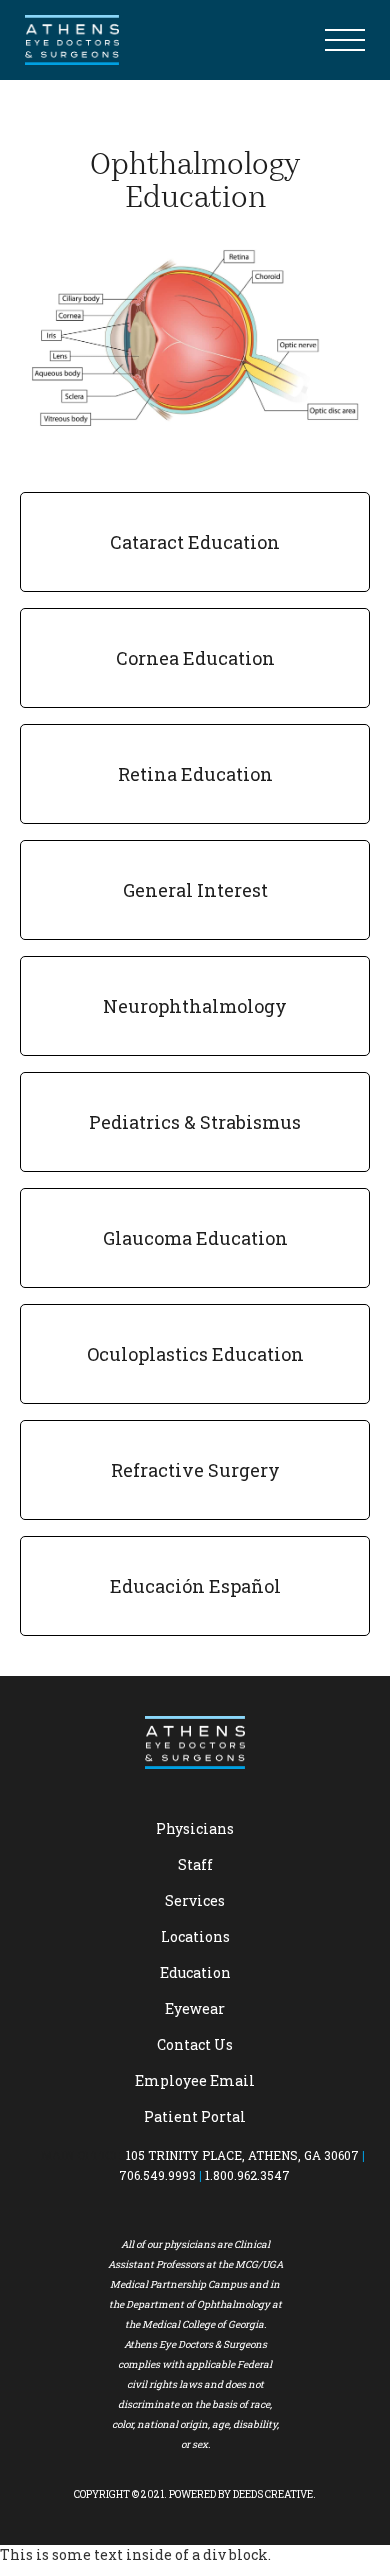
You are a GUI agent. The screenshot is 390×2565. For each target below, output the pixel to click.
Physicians (195, 1828)
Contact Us (195, 2044)
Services (195, 1900)
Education (195, 1972)
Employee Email (195, 2080)
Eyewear (195, 2008)
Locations (195, 1936)
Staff (195, 1864)
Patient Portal (195, 2116)
